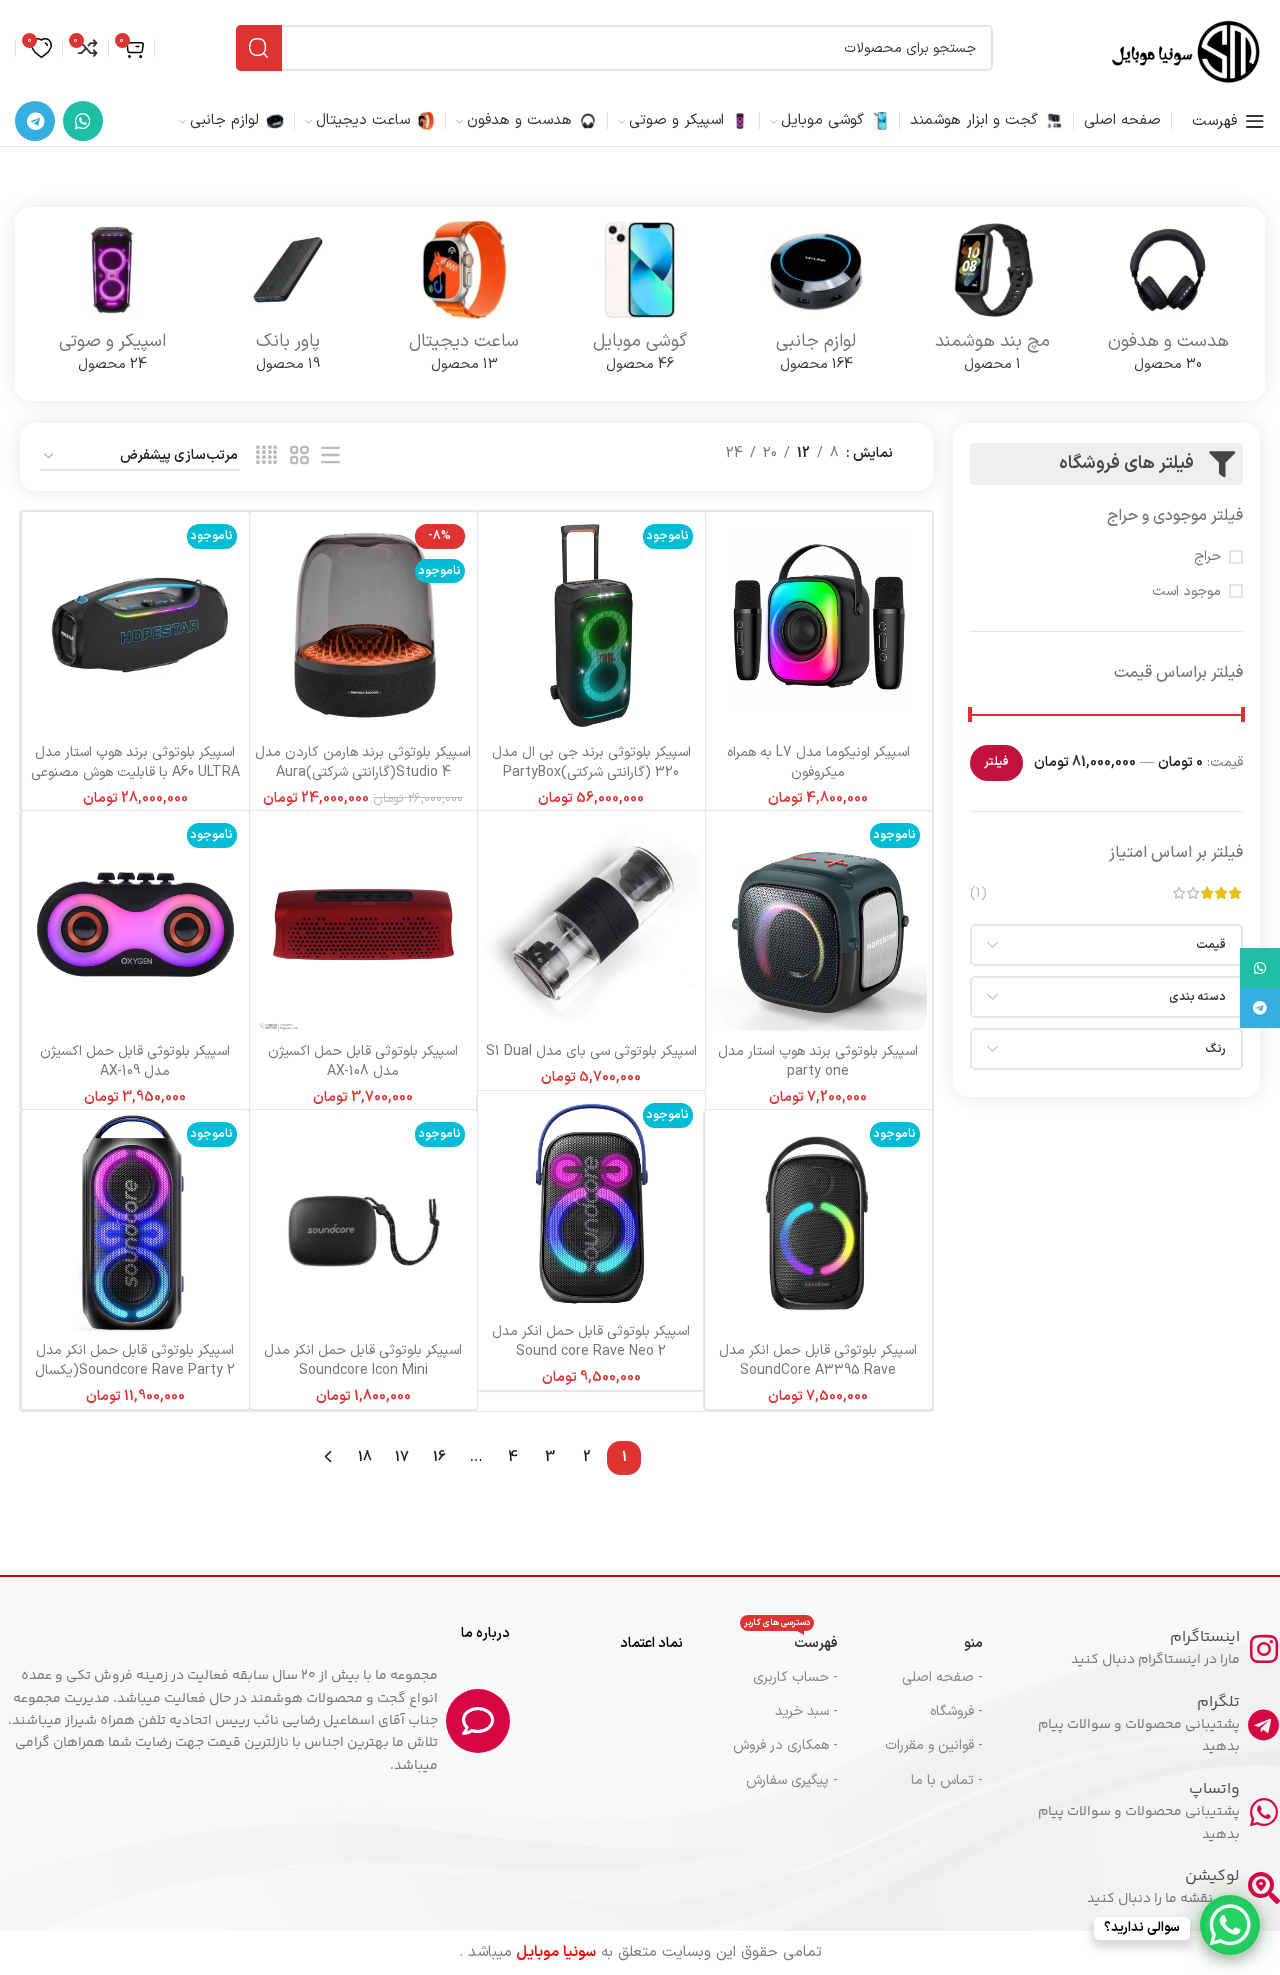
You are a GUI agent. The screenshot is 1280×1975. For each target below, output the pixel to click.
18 (365, 1457)
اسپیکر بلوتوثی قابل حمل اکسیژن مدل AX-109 (135, 1061)
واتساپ (1214, 1789)
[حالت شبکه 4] (266, 456)
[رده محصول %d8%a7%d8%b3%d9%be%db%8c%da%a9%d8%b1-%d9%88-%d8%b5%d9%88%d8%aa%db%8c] (112, 304)
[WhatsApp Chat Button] (1230, 1925)
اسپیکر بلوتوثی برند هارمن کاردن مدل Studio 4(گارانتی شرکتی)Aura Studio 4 (363, 772)
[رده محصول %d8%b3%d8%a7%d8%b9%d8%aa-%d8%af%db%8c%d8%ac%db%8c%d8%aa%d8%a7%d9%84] (464, 304)
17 (402, 1457)
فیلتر (996, 762)
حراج (1207, 557)
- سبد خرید (806, 1711)
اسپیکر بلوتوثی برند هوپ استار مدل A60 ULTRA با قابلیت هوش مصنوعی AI (135, 772)
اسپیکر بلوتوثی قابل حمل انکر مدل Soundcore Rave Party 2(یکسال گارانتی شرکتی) (135, 1370)
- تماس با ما (947, 1780)
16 (439, 1457)
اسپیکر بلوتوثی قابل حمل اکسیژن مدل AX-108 (363, 1061)
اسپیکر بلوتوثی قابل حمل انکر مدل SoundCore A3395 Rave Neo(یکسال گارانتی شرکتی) (818, 1370)
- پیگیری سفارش (791, 1780)
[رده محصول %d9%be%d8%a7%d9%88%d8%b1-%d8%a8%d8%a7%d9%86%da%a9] (288, 304)
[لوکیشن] (1264, 1888)
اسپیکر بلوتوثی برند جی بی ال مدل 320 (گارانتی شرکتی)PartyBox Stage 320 (591, 772)
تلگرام (1218, 1702)
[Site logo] (1185, 47)
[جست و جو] (259, 48)
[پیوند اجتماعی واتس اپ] (83, 121)
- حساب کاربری (795, 1677)
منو (973, 1643)
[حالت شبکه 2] (299, 456)
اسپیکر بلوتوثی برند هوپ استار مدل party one (818, 1061)
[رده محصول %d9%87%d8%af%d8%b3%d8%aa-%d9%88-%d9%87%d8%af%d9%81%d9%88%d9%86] (1168, 304)
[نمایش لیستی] (330, 456)
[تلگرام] (1264, 1725)
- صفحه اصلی (942, 1677)
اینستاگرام (1205, 1637)
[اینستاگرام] (1264, 1649)
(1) (978, 894)
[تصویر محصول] (818, 625)
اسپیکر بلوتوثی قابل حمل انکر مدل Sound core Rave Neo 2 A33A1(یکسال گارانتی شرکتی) (591, 1351)
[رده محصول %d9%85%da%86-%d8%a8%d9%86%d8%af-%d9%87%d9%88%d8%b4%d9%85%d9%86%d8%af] (992, 304)
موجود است (1186, 592)
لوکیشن (1212, 1876)
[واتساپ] (1264, 1812)
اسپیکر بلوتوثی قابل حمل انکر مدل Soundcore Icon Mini (363, 1360)
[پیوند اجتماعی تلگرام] (35, 121)
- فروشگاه (956, 1711)
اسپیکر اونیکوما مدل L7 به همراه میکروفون (818, 762)
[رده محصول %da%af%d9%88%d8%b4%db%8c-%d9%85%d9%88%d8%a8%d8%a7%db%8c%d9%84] (640, 304)
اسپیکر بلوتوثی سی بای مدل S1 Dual (591, 1051)
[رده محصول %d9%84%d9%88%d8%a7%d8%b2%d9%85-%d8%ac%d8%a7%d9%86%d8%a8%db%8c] (816, 304)
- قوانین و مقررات (934, 1745)
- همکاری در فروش (785, 1745)
